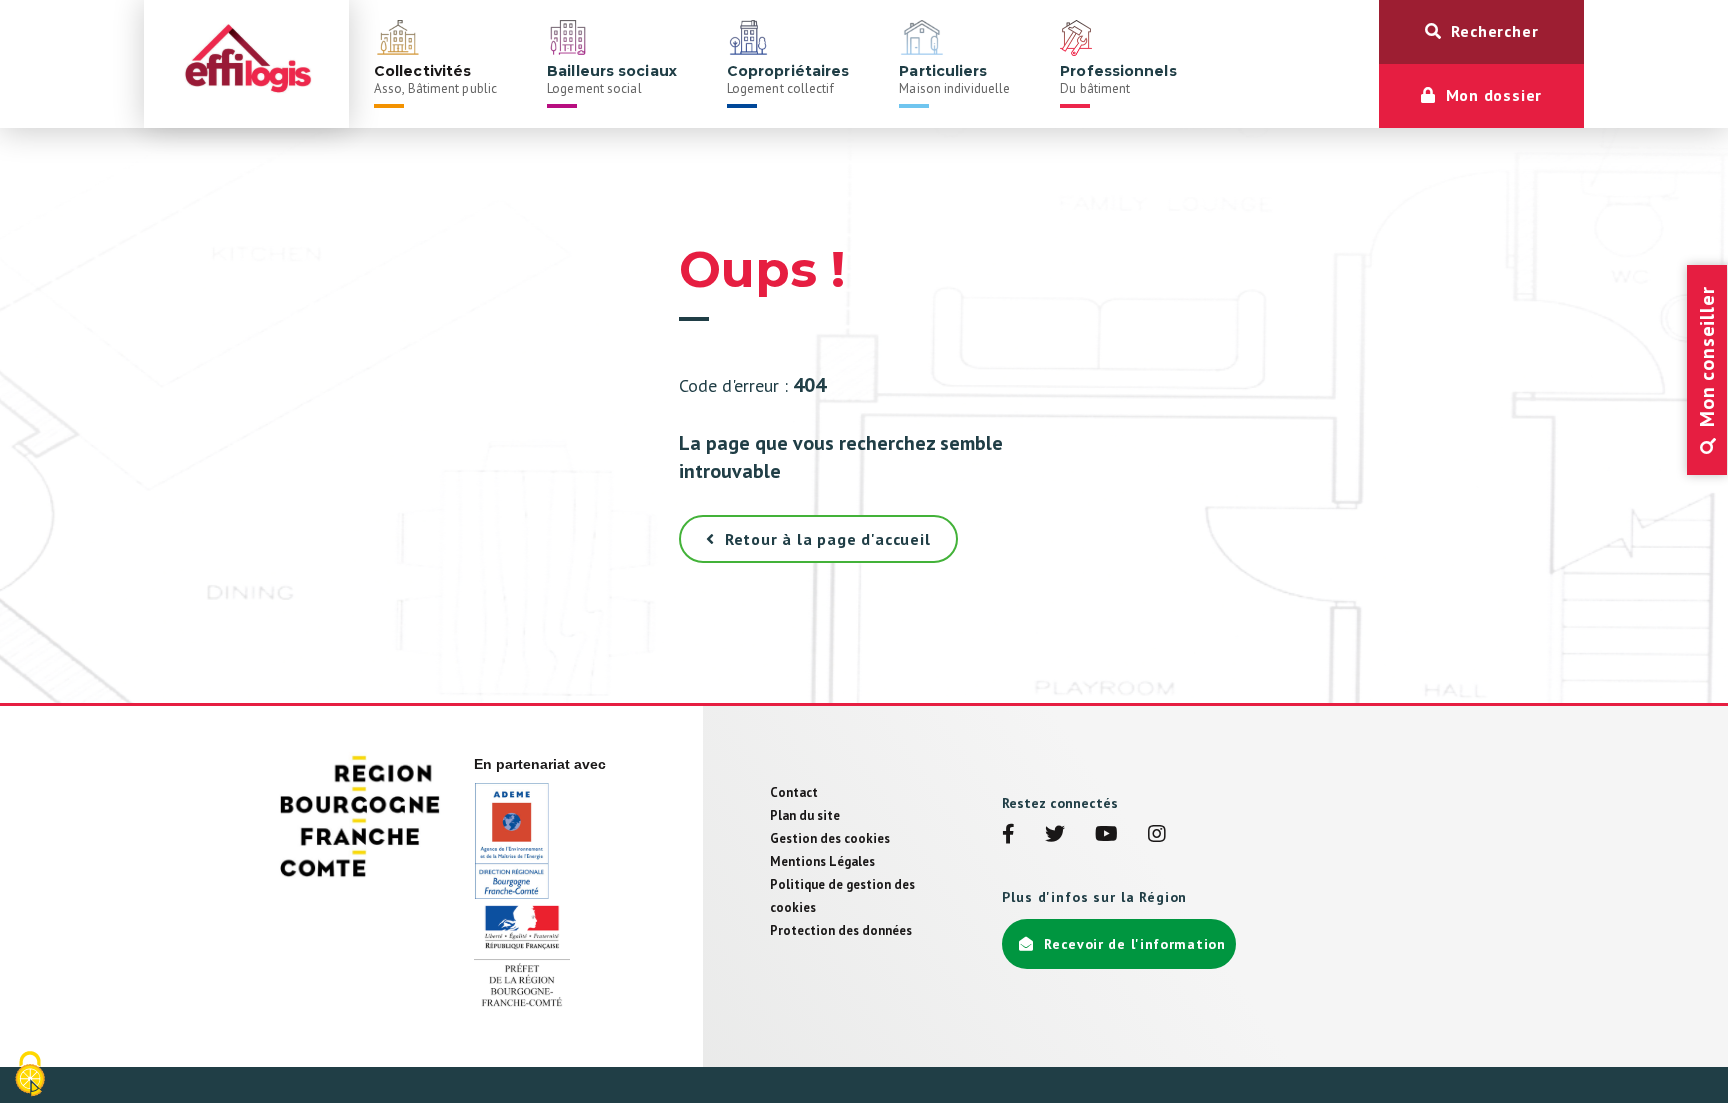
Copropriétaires (788, 79)
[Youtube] (1106, 836)
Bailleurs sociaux (612, 79)
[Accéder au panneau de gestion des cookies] (30, 1075)
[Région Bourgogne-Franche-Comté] (361, 816)
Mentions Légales (822, 861)
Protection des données (841, 930)
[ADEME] (511, 840)
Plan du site (805, 815)
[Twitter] (1055, 836)
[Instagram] (1157, 836)
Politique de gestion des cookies (842, 896)
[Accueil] (246, 64)
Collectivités (435, 79)
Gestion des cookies (830, 838)
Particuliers (954, 79)
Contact (794, 792)
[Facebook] (1008, 836)
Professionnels (1118, 79)
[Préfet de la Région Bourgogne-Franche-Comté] (522, 956)
